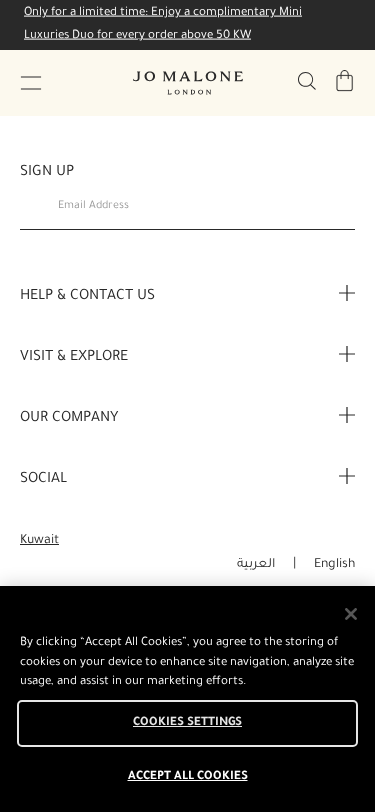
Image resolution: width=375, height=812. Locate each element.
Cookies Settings (187, 723)
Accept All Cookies (188, 777)
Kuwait (39, 541)
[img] (345, 81)
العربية (256, 565)
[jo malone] (188, 83)
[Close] (351, 614)
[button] (31, 83)
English (334, 565)
